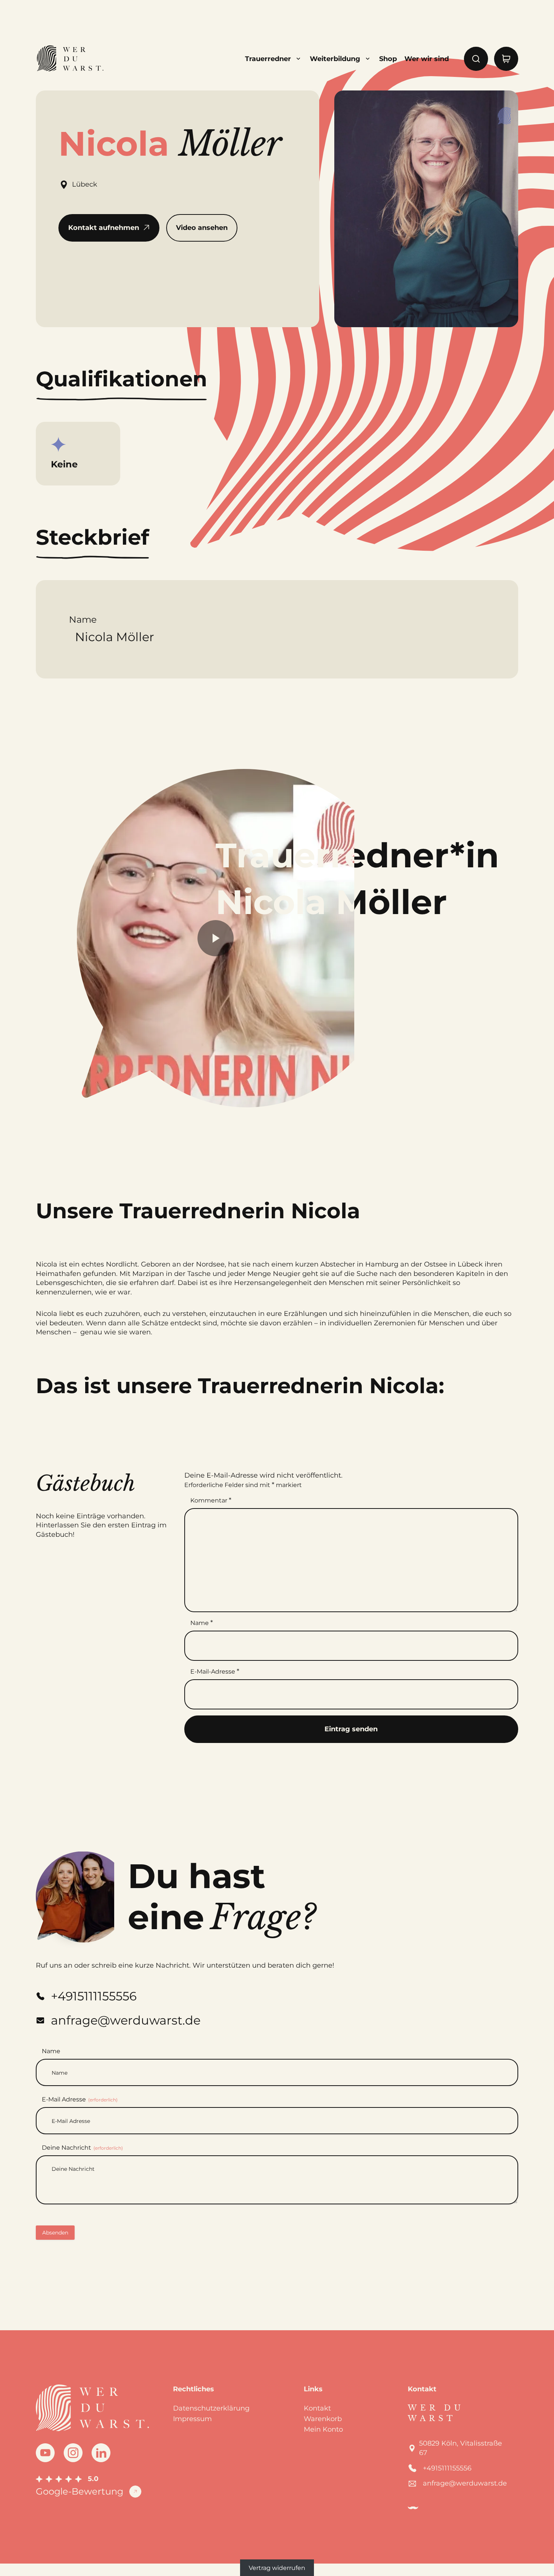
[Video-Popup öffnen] (216, 938)
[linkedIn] (101, 2453)
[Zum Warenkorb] (506, 59)
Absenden (55, 2233)
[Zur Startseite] (70, 59)
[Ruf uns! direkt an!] (521, 1315)
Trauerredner (268, 59)
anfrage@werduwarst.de (465, 2483)
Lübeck (85, 184)
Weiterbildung (335, 59)
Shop (388, 59)
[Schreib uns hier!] (521, 1288)
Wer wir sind (427, 59)
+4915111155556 (447, 2468)
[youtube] (45, 2453)
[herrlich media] (413, 2508)
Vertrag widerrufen (277, 2568)
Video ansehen (202, 228)
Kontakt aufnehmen (104, 228)
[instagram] (73, 2453)
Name (202, 1623)
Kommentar (211, 1500)
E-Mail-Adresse (215, 1671)
